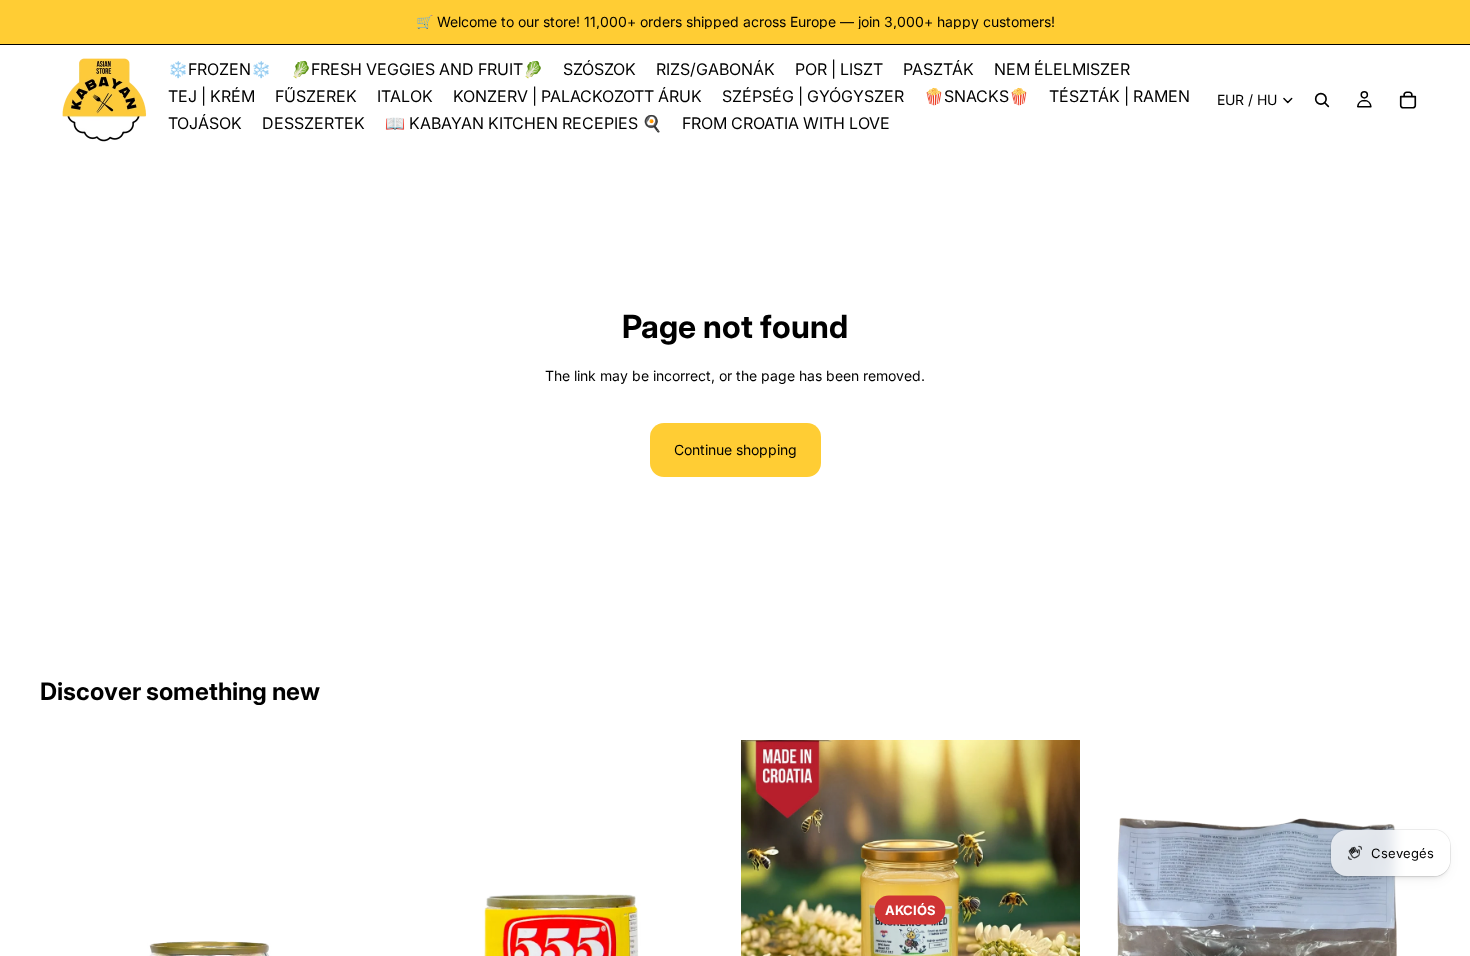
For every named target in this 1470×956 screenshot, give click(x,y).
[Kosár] (1408, 100)
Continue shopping (735, 449)
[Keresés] (1322, 100)
